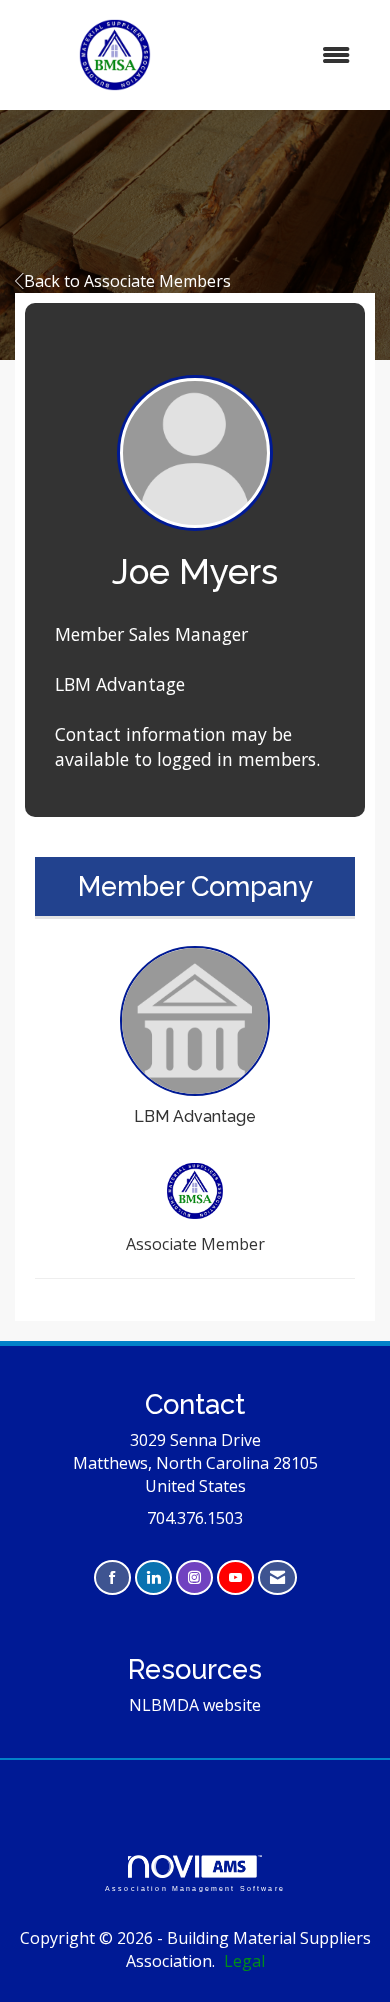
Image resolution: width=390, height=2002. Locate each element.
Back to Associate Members (127, 281)
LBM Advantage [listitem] (195, 1116)
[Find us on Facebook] (112, 1577)
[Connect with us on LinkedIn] (153, 1577)
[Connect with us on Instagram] (194, 1577)
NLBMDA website (195, 1705)
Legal (244, 1961)
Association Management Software (195, 1888)
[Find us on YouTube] (235, 1577)
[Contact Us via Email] (277, 1577)
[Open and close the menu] (292, 55)
